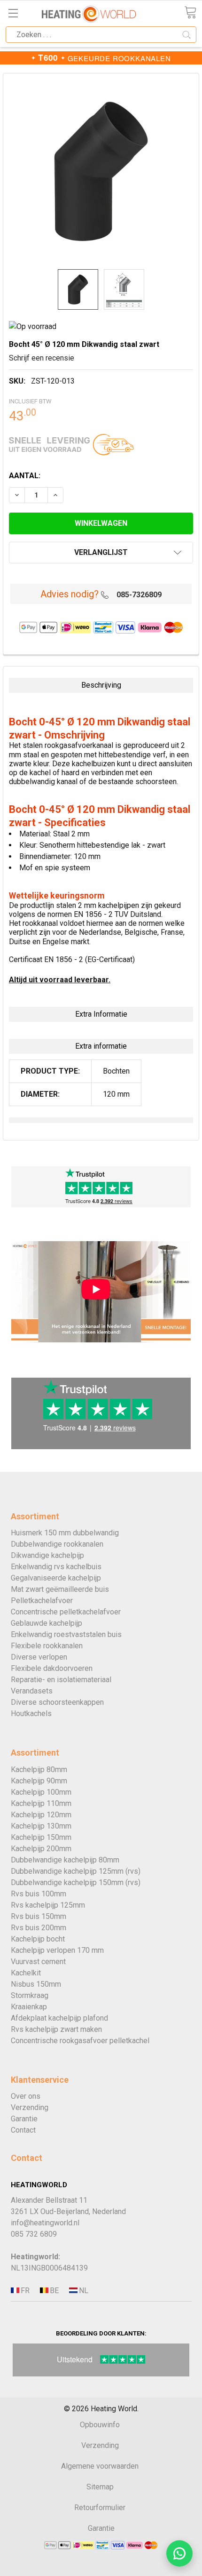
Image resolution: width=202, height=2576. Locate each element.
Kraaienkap (29, 2007)
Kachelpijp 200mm (41, 1849)
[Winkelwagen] (190, 12)
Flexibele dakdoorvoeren (52, 1668)
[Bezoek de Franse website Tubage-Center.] (24, 2291)
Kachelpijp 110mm (41, 1803)
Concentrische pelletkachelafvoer (66, 1612)
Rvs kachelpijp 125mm (48, 1905)
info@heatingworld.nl (45, 2223)
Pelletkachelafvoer (42, 1601)
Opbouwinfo (100, 2425)
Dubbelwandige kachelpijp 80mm (65, 1860)
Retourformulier (100, 2508)
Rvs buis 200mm (39, 1928)
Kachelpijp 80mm (39, 1769)
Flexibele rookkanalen (47, 1646)
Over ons (26, 2096)
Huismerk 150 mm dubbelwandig (65, 1533)
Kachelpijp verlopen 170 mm (57, 1950)
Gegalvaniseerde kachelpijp (56, 1578)
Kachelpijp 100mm (41, 1792)
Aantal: (25, 476)
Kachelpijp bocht (38, 1939)
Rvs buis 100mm (39, 1894)
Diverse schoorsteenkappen (57, 1702)
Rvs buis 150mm (39, 1916)
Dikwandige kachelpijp (47, 1555)
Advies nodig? (70, 594)
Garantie (24, 2119)
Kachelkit (26, 1973)
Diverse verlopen (39, 1657)
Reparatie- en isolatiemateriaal (61, 1680)
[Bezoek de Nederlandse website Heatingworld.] (54, 2291)
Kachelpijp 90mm (39, 1781)
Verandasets (32, 1691)
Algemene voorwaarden (100, 2466)
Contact (23, 2130)
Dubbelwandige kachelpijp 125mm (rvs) (76, 1871)
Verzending (30, 2107)
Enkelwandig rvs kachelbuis (56, 1567)
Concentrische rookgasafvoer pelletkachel (80, 2041)
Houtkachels (31, 1713)
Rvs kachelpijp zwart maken (56, 2029)
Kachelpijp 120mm (41, 1815)
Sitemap (100, 2487)
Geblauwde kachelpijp (47, 1623)
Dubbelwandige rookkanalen (57, 1544)
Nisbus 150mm (36, 1984)
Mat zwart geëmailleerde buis (60, 1589)
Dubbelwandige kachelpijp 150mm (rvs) (76, 1882)
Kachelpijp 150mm (41, 1837)
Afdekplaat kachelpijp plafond (59, 2018)
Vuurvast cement (38, 1962)
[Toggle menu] (13, 13)
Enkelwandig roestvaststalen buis (66, 1634)
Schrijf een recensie (42, 358)
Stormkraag (30, 1995)
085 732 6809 (34, 2234)
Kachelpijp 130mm (41, 1826)
